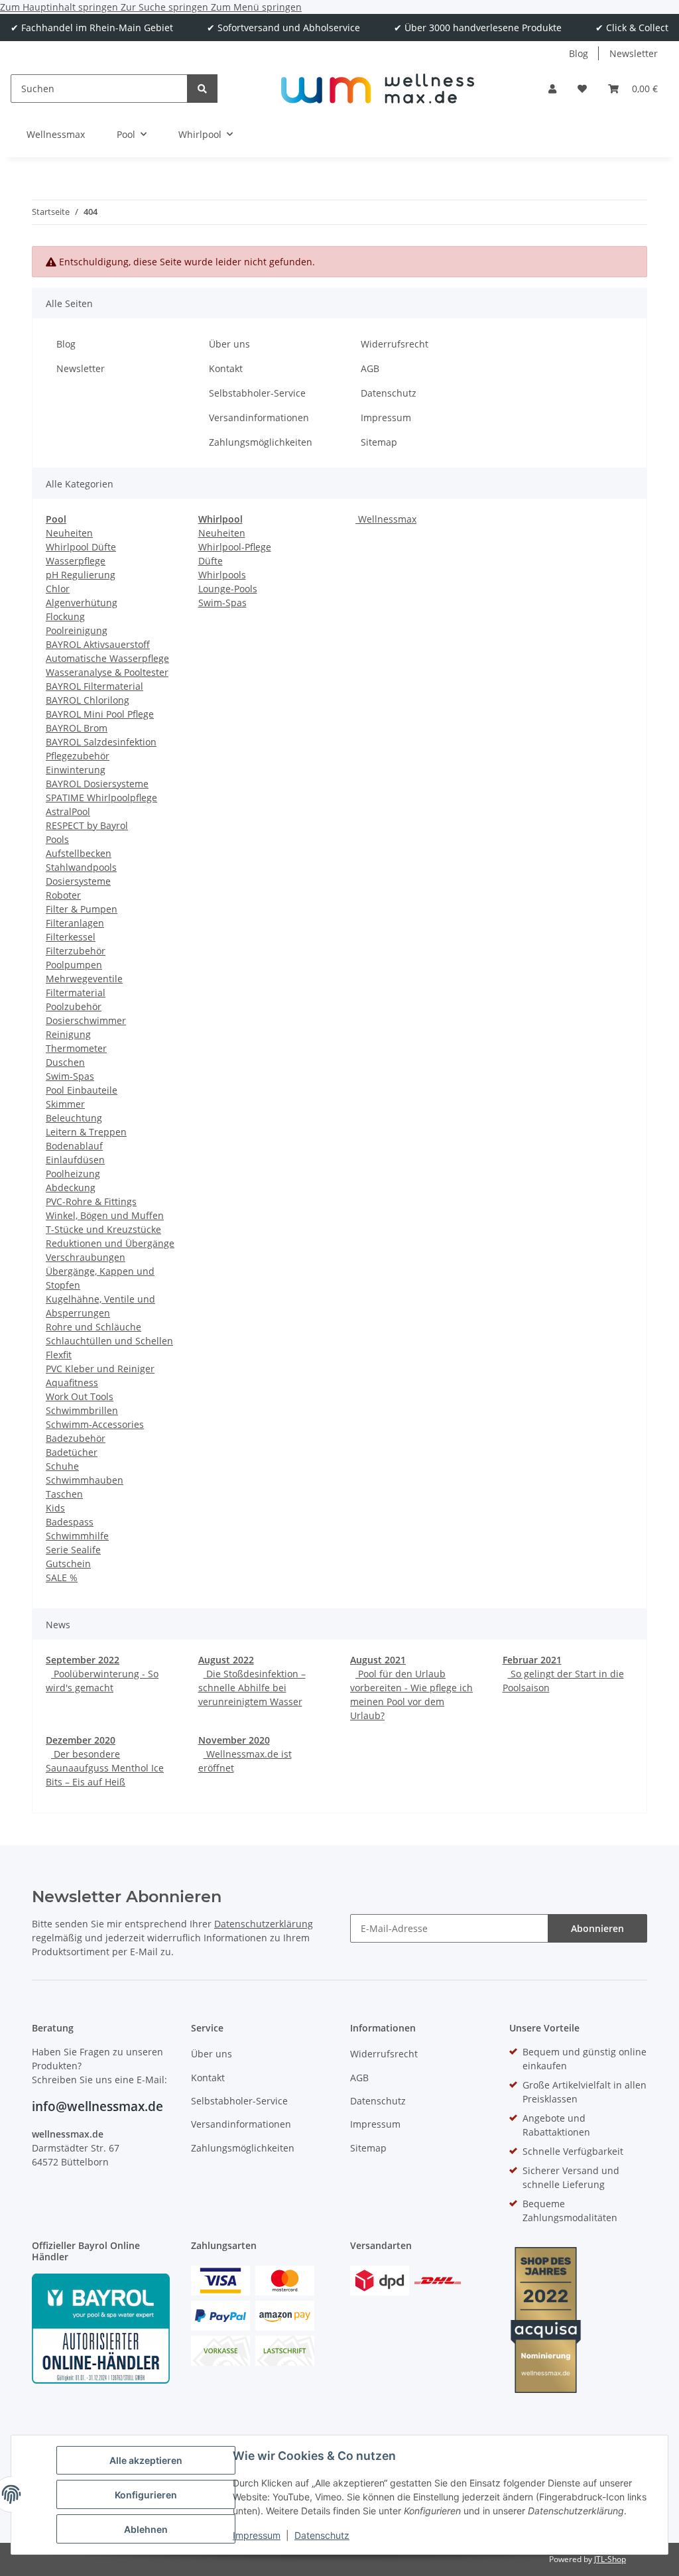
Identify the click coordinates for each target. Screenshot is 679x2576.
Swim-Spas (70, 1076)
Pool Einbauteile (82, 1090)
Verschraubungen (86, 1257)
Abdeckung (71, 1188)
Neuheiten (69, 533)
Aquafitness (72, 1383)
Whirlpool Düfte (81, 547)
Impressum (257, 2535)
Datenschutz (322, 2535)
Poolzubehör (74, 1006)
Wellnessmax (386, 519)
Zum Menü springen (256, 7)
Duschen (65, 1062)
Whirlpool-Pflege (235, 547)
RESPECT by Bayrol (87, 825)
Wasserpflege (76, 561)
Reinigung (68, 1034)
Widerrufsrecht (395, 344)
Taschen (64, 1494)
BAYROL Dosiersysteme (97, 784)
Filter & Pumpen (82, 909)
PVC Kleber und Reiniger (100, 1369)
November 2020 (234, 1740)
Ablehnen (146, 2529)
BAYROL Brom (77, 728)
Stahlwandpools (81, 867)
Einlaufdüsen (75, 1160)
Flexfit (59, 1355)
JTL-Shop (610, 2559)
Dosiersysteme (78, 881)
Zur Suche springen (166, 7)
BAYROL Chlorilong (88, 700)
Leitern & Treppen (86, 1132)
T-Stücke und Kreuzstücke (103, 1229)
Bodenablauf (74, 1146)
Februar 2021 (532, 1660)
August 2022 (226, 1660)
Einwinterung (76, 770)
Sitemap (379, 442)
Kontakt (226, 368)
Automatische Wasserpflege (107, 658)
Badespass (70, 1522)
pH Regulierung (81, 575)
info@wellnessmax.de (97, 2106)
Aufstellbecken (79, 853)
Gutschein (68, 1564)
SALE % (62, 1578)
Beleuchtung (74, 1118)
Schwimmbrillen (82, 1410)
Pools (57, 839)
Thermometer (76, 1048)
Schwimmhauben (85, 1480)
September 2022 (83, 1660)
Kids (55, 1508)
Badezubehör (76, 1438)
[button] (552, 89)
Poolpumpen (74, 965)
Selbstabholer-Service (257, 393)
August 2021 (378, 1660)
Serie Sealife (73, 1550)
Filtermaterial (76, 993)
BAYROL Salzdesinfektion (101, 742)
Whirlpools (222, 575)
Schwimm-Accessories (95, 1424)
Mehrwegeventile (84, 979)
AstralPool (68, 811)
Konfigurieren (146, 2495)
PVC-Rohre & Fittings (91, 1201)
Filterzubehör (76, 951)
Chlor (58, 589)
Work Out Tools (80, 1396)
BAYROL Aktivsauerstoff (98, 644)
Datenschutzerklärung (264, 1924)
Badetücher (72, 1452)
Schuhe (62, 1466)
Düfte (211, 561)
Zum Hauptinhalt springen (60, 7)
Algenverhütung (82, 603)
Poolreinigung (77, 630)
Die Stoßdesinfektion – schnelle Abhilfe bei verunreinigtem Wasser (252, 1688)
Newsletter (634, 53)
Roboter (63, 895)
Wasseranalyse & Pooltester (107, 672)
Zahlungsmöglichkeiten (261, 442)
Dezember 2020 (81, 1740)
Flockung (65, 616)
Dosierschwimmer (86, 1020)
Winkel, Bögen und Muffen (105, 1215)
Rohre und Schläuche (93, 1327)
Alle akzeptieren (146, 2460)
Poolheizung (73, 1174)
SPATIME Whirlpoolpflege (101, 798)
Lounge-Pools (228, 589)
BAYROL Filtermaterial (94, 686)
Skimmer (65, 1104)
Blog (579, 53)
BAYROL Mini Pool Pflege (100, 714)
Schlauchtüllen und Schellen (109, 1341)
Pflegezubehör (78, 756)
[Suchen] (202, 89)
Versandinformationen (259, 418)
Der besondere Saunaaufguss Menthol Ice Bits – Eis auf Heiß (105, 1768)
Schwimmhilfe (77, 1536)
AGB (370, 368)
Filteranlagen (75, 923)
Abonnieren (597, 1928)
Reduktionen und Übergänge (110, 1243)
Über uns (229, 344)
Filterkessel (71, 937)
